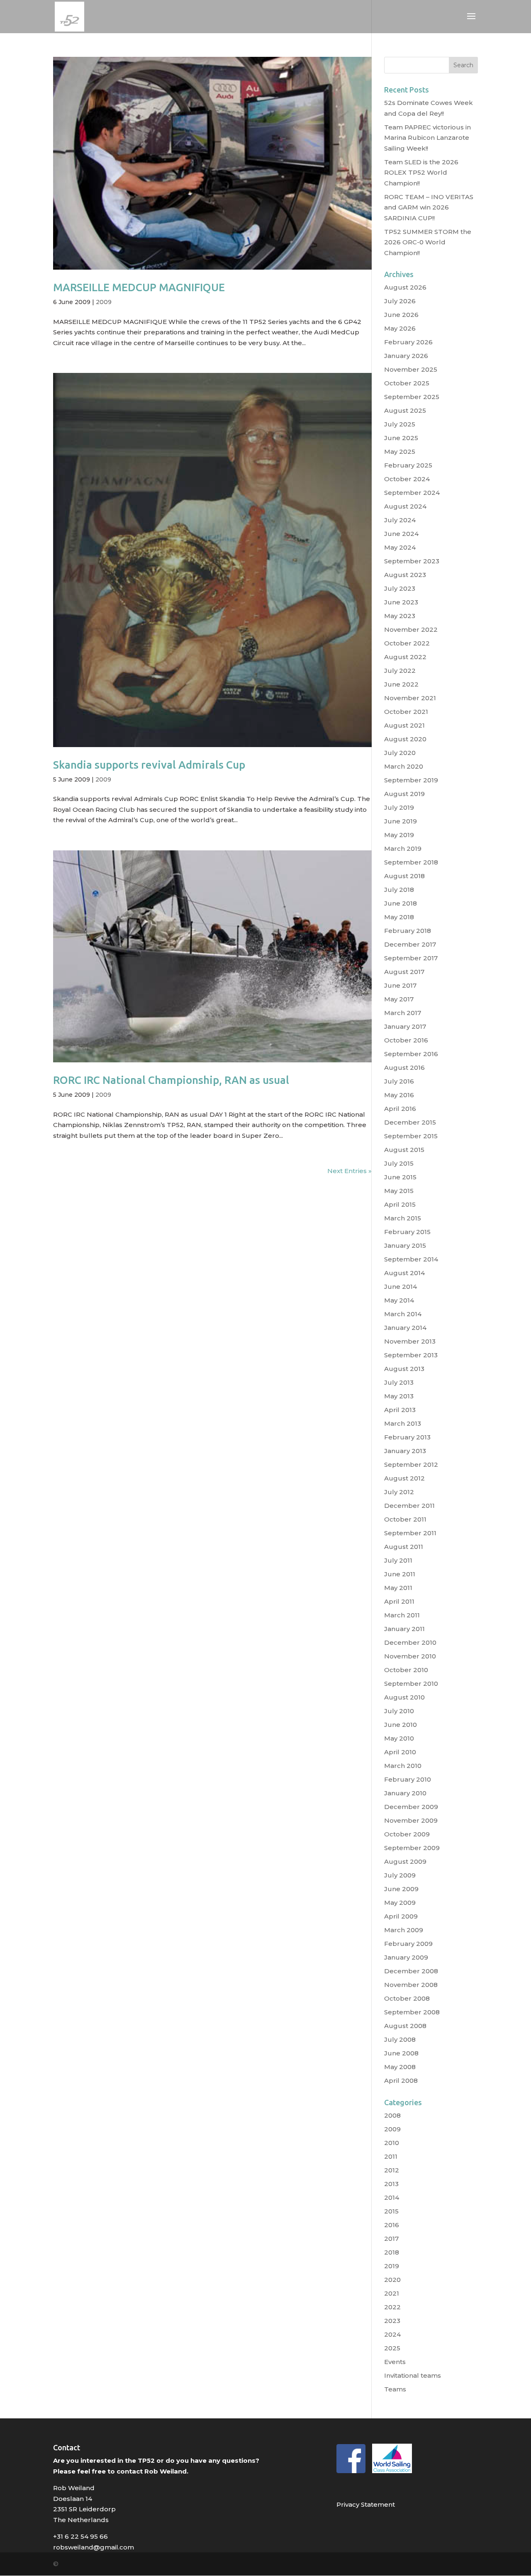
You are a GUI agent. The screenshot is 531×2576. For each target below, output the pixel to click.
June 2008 (401, 2053)
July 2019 (399, 807)
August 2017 (404, 972)
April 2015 (400, 1204)
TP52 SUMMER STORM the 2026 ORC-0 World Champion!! (428, 242)
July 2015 (399, 1163)
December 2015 (410, 1122)
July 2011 (398, 1560)
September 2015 (411, 1136)
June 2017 (400, 985)
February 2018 (408, 931)
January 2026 (406, 356)
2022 (392, 2307)
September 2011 (410, 1533)
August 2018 (404, 876)
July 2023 (400, 588)
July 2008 (400, 2039)
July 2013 (399, 1382)
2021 (392, 2293)
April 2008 (401, 2081)
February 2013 (407, 1437)
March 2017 (403, 1013)
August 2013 (404, 1369)
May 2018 (399, 917)
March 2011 (402, 1615)
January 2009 (406, 1957)
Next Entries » (350, 1171)
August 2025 (405, 410)
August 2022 (405, 657)
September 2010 (411, 1684)
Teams (395, 2389)
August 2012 (404, 1478)
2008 (392, 2115)
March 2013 (403, 1423)
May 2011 (398, 1588)
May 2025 (400, 452)
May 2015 (399, 1191)
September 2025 (412, 397)
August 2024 (405, 506)
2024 (392, 2334)
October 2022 (407, 643)
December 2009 (411, 1807)
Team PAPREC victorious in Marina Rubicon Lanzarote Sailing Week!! (427, 138)
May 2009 (400, 1903)
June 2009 (401, 1889)
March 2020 (404, 766)
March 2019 (403, 849)
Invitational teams (413, 2375)
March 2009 (404, 1930)
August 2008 (405, 2026)
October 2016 (406, 1040)
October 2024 (407, 479)
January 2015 (405, 1245)
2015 (391, 2211)
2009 (104, 302)
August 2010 (404, 1697)
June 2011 (400, 1574)
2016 (392, 2225)
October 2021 (406, 712)
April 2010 (400, 1752)
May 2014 (399, 1300)
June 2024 (401, 534)
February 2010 (408, 1779)
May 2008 (400, 2067)
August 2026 (405, 287)
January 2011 (404, 1629)
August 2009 (405, 1861)
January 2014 (405, 1328)
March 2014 (403, 1314)
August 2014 (404, 1273)
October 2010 (406, 1670)
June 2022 (401, 684)
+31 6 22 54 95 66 (80, 2536)
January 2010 (405, 1793)
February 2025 (408, 465)
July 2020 (400, 753)
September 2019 (411, 780)
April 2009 (401, 1916)
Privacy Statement (366, 2504)
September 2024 (412, 493)
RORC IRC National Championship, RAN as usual (171, 1080)
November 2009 (411, 1820)
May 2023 (400, 616)
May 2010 (399, 1738)
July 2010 (399, 1711)
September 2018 (411, 862)
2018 (392, 2252)
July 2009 (400, 1875)
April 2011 (399, 1601)
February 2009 (408, 1944)
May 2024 (400, 547)
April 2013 (400, 1410)
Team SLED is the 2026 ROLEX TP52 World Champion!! (421, 173)
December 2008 (411, 1971)
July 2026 (400, 301)
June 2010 (401, 1725)
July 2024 (400, 520)
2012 (392, 2170)
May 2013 (399, 1396)
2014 (392, 2197)
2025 (392, 2348)
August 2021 (404, 725)
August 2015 (404, 1150)
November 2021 (410, 698)
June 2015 (400, 1177)
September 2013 (411, 1355)
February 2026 (408, 342)
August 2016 (404, 1068)
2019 (392, 2266)
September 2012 (411, 1465)
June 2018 (401, 903)
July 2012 (399, 1492)
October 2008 (407, 1998)
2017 (391, 2239)
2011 (391, 2156)
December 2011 (409, 1506)
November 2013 (410, 1341)
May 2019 (399, 835)
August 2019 (404, 794)
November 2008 (411, 1985)
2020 (392, 2280)
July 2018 (399, 890)
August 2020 (405, 739)
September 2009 (412, 1848)
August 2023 (405, 575)
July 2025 (400, 424)
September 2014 (411, 1259)
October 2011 (405, 1519)
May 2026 (400, 328)
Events (395, 2362)
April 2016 (400, 1109)
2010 (392, 2143)
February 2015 (407, 1232)
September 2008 (412, 2012)
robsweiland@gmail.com (94, 2547)
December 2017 (410, 944)
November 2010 (410, 1656)
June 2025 (401, 438)
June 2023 (401, 602)
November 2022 (411, 629)
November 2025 (411, 369)
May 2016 (399, 1095)
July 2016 (399, 1081)
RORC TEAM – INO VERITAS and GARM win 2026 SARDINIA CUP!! (429, 207)
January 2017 (405, 1026)
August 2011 (404, 1547)
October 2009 (407, 1834)
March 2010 (403, 1766)
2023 (392, 2321)
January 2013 (405, 1451)
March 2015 (403, 1218)
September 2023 (412, 561)
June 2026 (401, 315)
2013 (391, 2184)
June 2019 (401, 821)
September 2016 (411, 1054)
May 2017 (399, 999)
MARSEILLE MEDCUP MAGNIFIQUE (139, 287)
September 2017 (411, 958)
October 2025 (407, 383)
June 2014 (401, 1287)
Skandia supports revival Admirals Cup (149, 765)
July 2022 (400, 671)
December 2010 (410, 1642)
